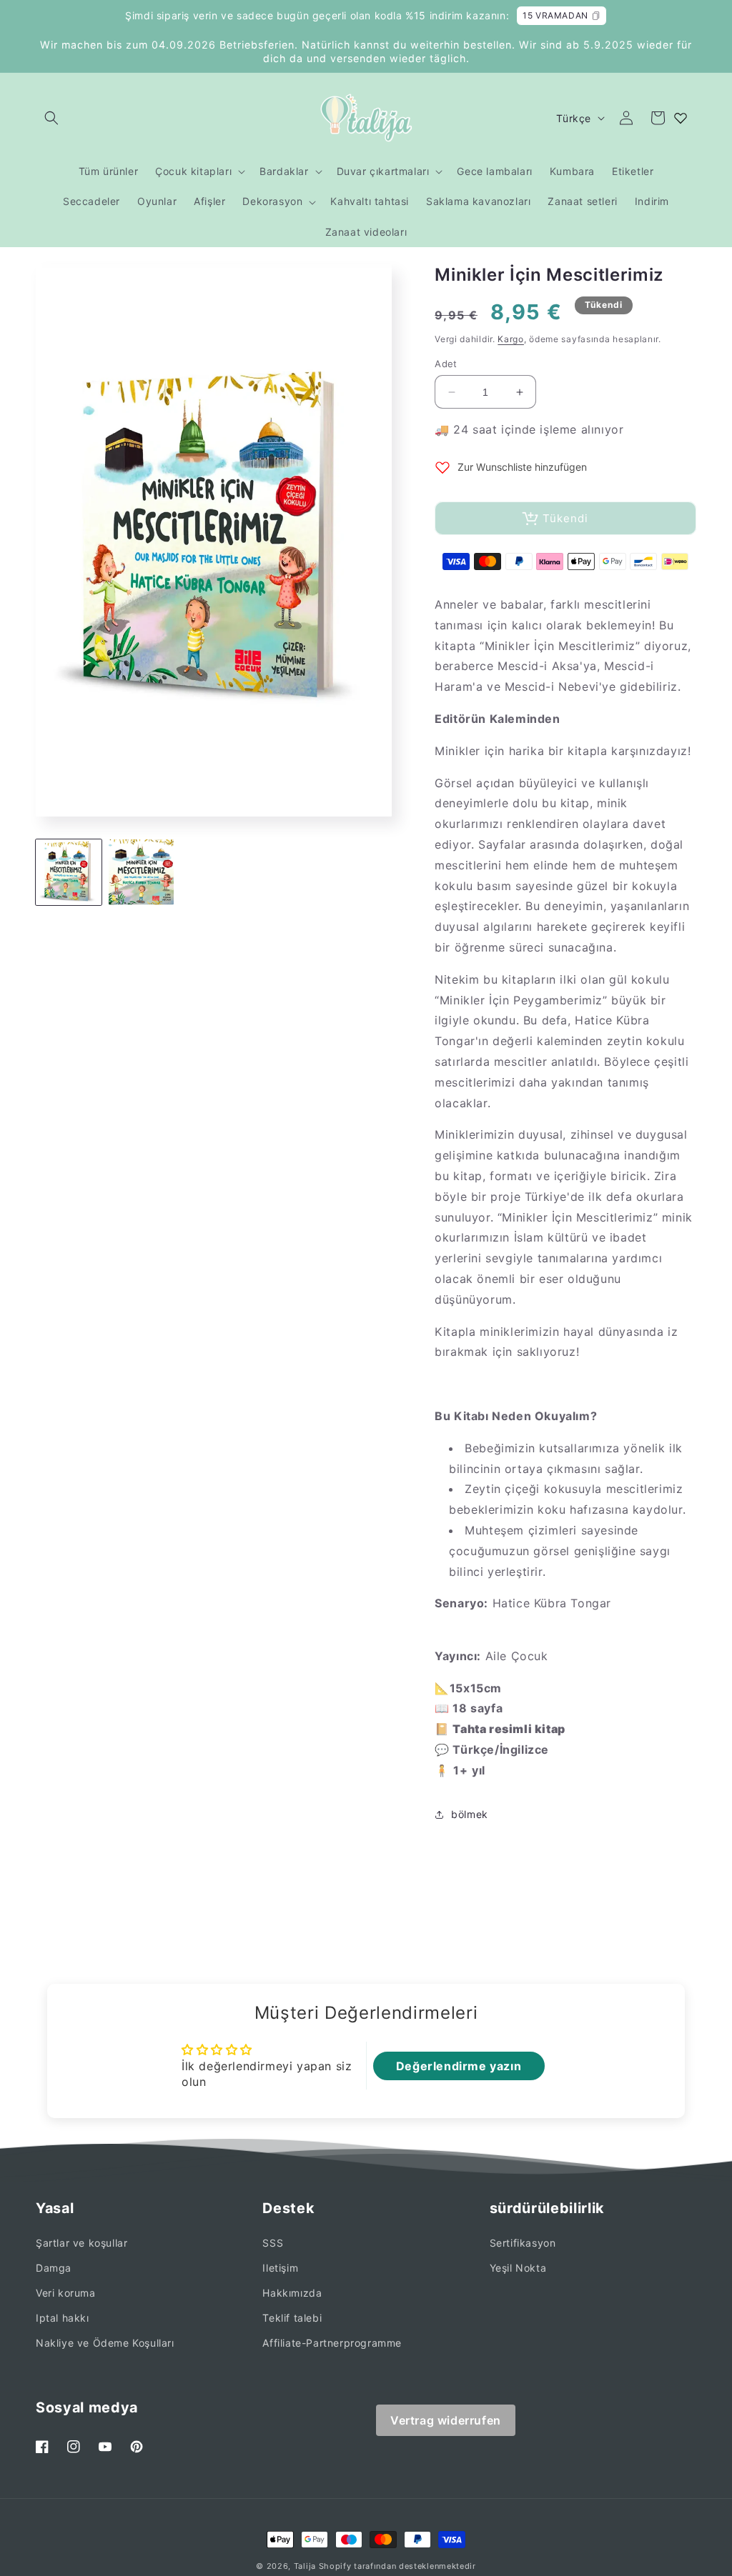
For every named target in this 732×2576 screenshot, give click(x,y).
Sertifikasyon (523, 2243)
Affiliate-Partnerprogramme (332, 2343)
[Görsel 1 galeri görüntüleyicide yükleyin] (69, 872)
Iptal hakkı (63, 2318)
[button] (51, 118)
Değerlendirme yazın (459, 2066)
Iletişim (280, 2268)
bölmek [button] (470, 1814)
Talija (305, 2566)
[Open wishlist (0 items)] (681, 118)
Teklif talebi (292, 2318)
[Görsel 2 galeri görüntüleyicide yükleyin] (142, 872)
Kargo (511, 339)
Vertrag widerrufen (446, 2420)
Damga (54, 2268)
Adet (446, 364)
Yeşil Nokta (518, 2268)
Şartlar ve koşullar (81, 2243)
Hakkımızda (292, 2293)
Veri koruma (66, 2293)
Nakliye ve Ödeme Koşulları (105, 2343)
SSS (273, 2243)
